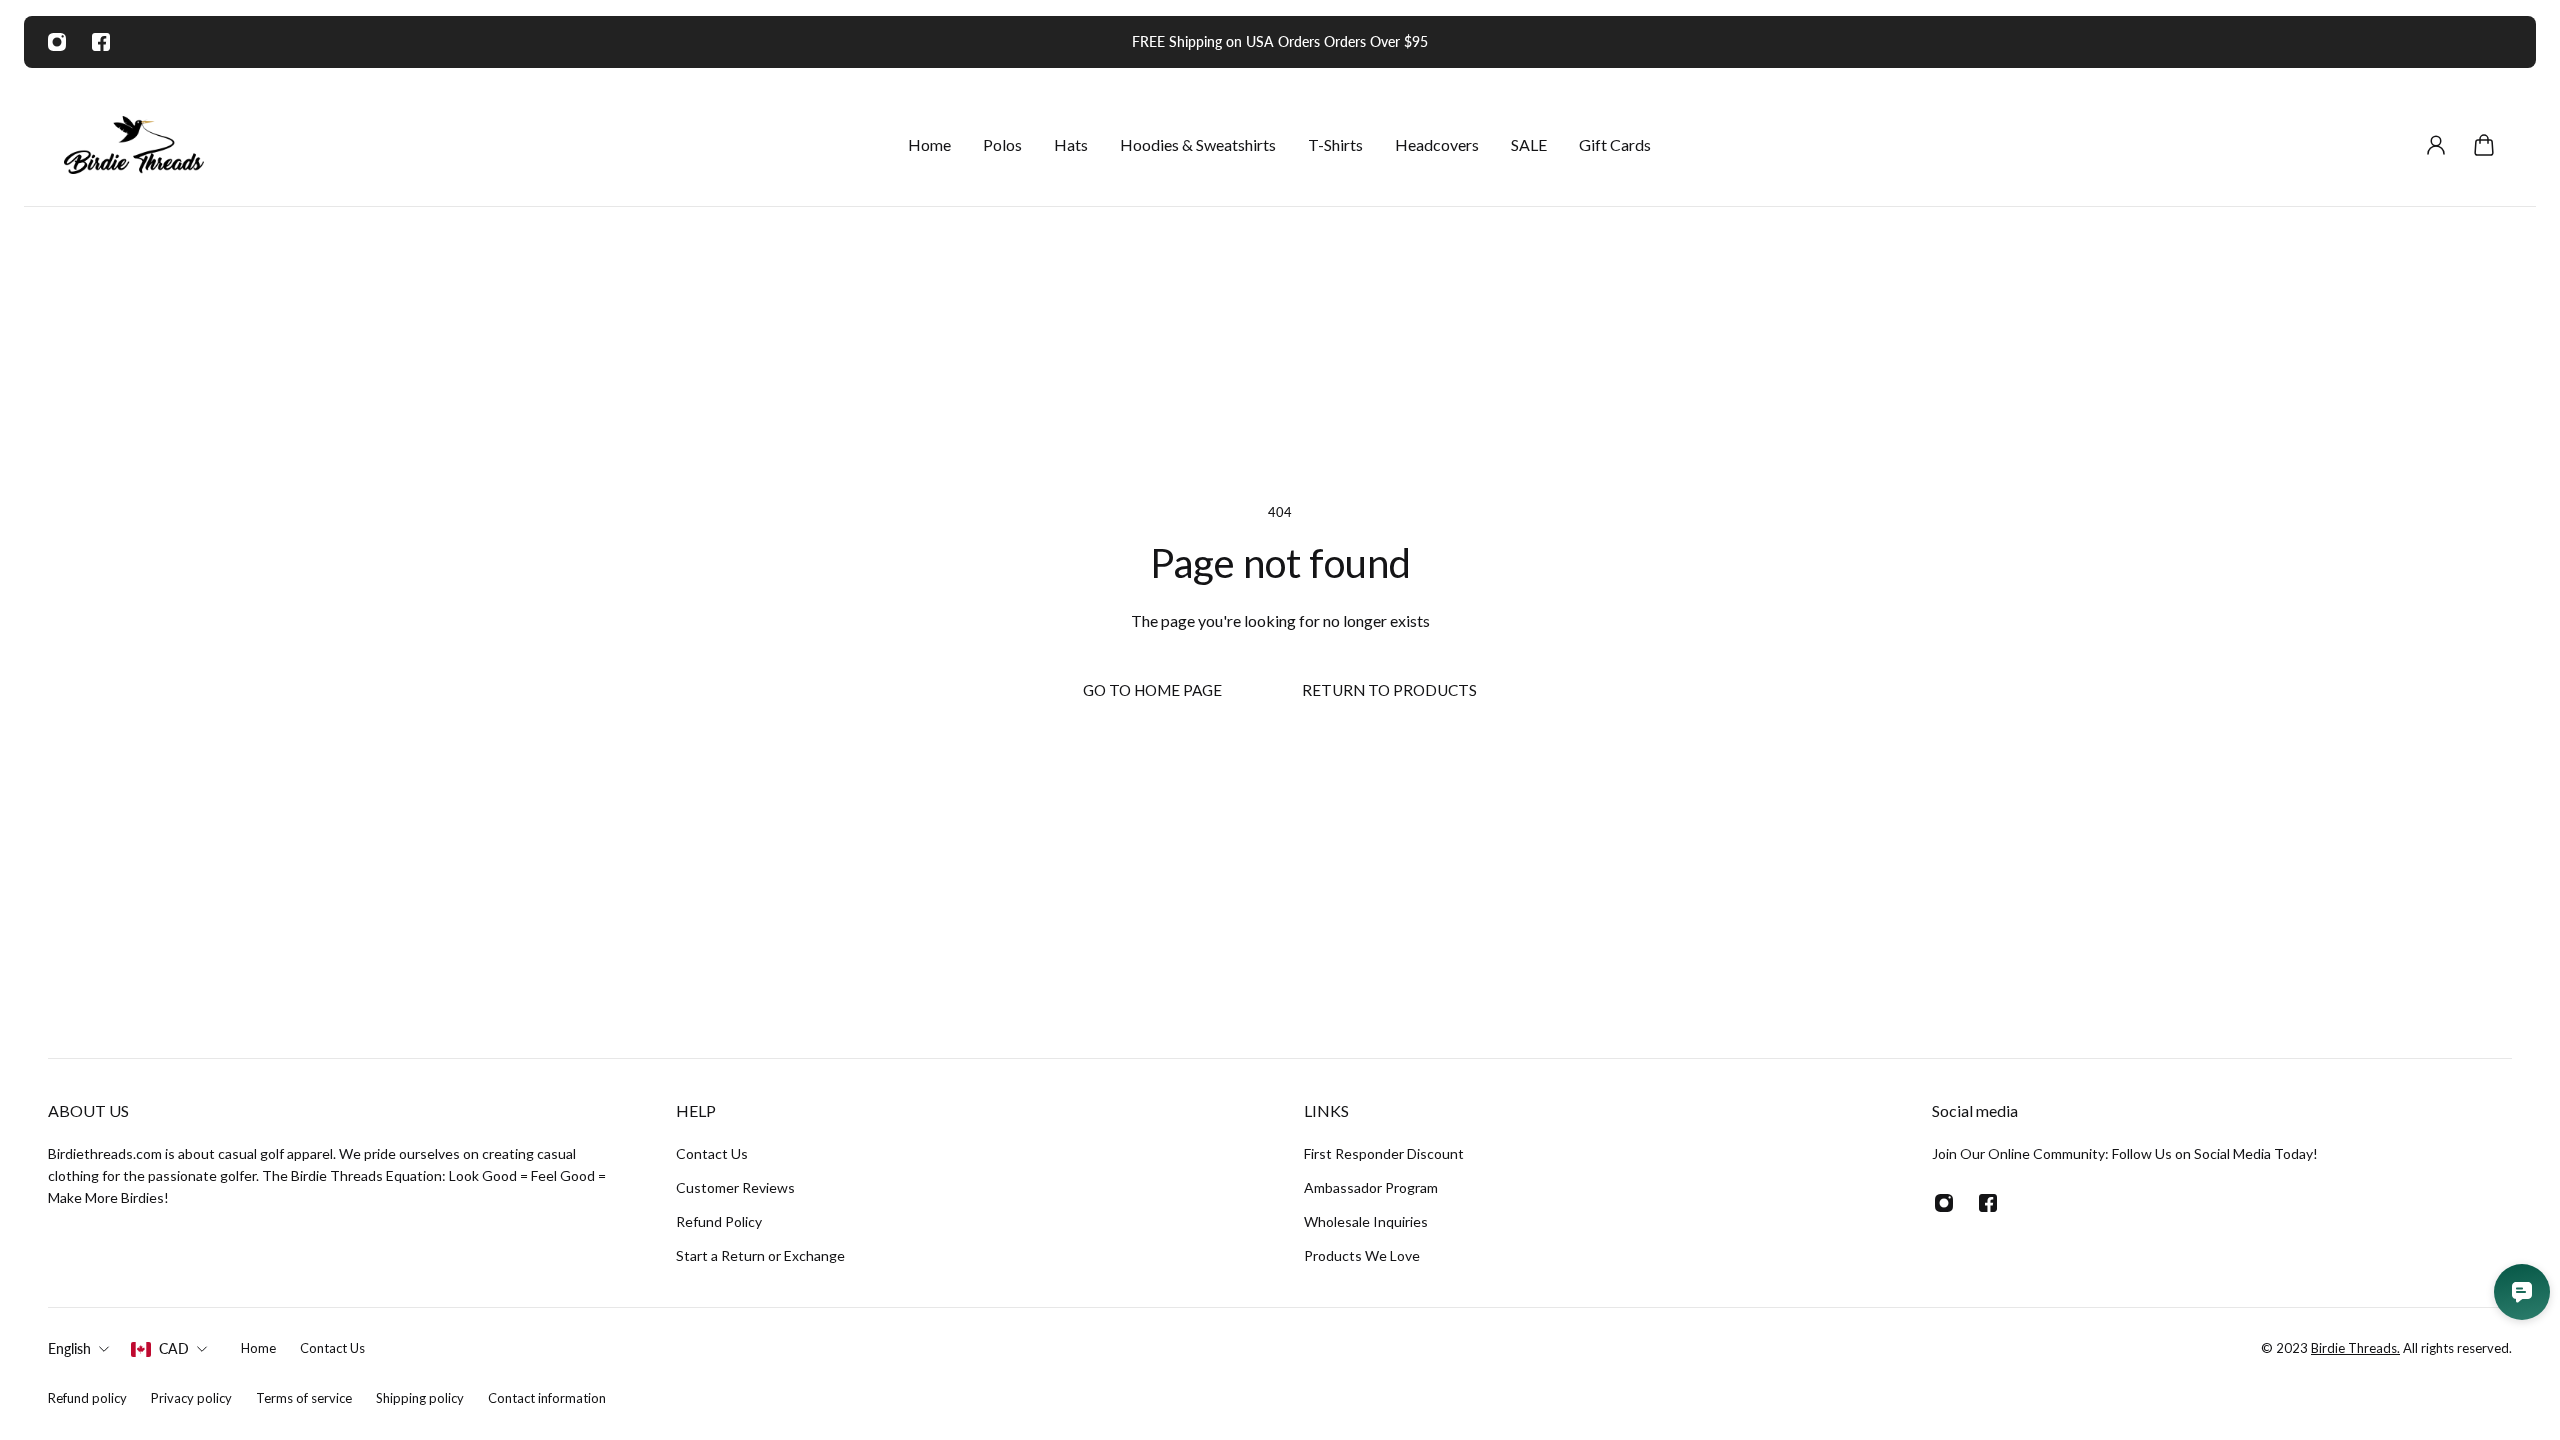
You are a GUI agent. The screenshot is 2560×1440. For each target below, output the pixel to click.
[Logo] (134, 145)
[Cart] (2484, 145)
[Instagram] (57, 42)
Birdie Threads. (2355, 1348)
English (69, 1348)
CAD (174, 1348)
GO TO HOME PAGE (1152, 690)
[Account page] (2436, 145)
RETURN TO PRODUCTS (1389, 690)
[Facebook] (101, 42)
